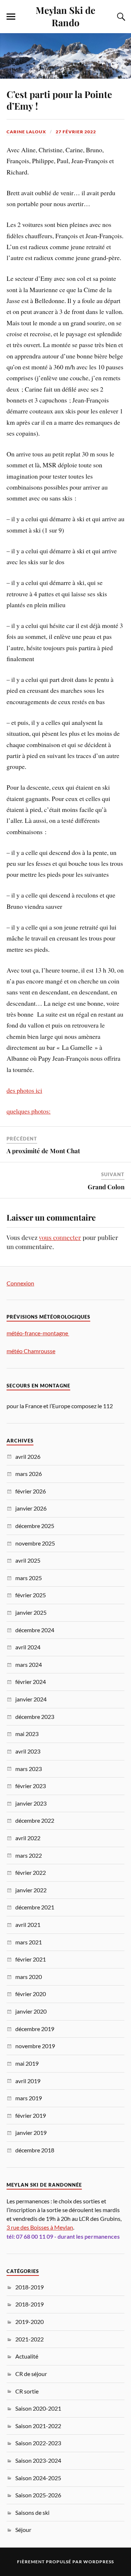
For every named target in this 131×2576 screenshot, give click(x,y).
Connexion (20, 1283)
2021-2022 (29, 2339)
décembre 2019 (35, 2029)
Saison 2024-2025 (38, 2478)
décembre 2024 (35, 1630)
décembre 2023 (35, 1717)
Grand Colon (106, 1187)
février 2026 (31, 1491)
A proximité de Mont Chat (43, 1151)
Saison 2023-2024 (38, 2460)
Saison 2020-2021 (38, 2408)
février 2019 (31, 2115)
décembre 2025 (35, 1526)
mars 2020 (29, 1977)
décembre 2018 (35, 2150)
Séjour (23, 2530)
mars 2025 (29, 1578)
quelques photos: (29, 1111)
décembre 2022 (35, 1820)
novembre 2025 (35, 1543)
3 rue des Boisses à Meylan (40, 2227)
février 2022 (31, 1872)
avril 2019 (28, 2081)
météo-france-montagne (38, 1333)
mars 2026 (29, 1474)
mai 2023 (27, 1734)
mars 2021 (29, 1942)
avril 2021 (28, 1925)
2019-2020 (29, 2322)
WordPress (99, 2562)
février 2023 (31, 1786)
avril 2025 (28, 1560)
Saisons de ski (32, 2512)
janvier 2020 (31, 2011)
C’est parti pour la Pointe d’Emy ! (59, 100)
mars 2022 (29, 1855)
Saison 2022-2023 (38, 2443)
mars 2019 (29, 2098)
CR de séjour (31, 2374)
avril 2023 (28, 1751)
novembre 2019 (35, 2046)
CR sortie (27, 2391)
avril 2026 (28, 1456)
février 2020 (31, 1994)
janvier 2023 (31, 1803)
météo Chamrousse (31, 1351)
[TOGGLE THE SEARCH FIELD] (120, 17)
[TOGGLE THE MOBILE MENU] (11, 17)
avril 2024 (28, 1647)
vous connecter (60, 1237)
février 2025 (31, 1595)
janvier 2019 (31, 2133)
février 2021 (31, 1959)
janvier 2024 (31, 1699)
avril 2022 (28, 1838)
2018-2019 (29, 2287)
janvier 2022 (31, 1890)
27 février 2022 (76, 132)
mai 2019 (27, 2063)
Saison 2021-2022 (38, 2426)
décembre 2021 (35, 1907)
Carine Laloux (26, 132)
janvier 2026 (31, 1508)
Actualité (27, 2356)
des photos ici (24, 1090)
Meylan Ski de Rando (65, 16)
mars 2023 (29, 1769)
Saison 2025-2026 (38, 2495)
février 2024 (31, 1682)
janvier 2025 (31, 1612)
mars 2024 (29, 1664)
